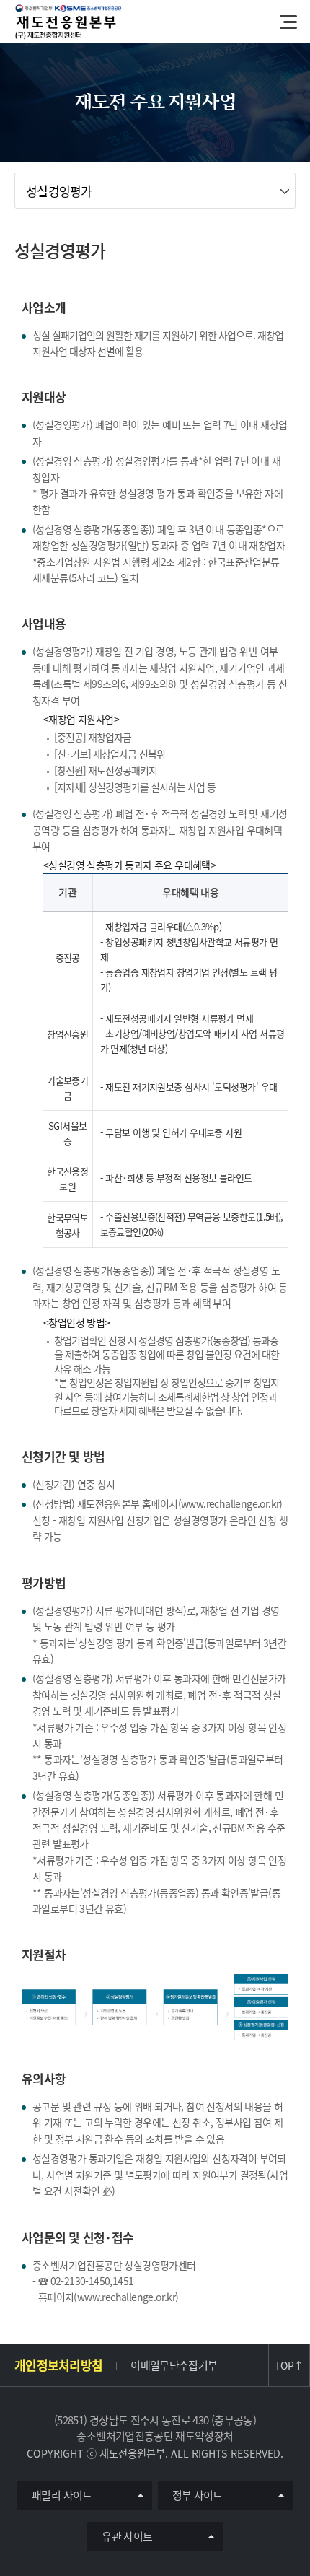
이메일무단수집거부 (174, 2365)
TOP (289, 2365)
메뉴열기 (288, 22)
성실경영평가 (59, 191)
